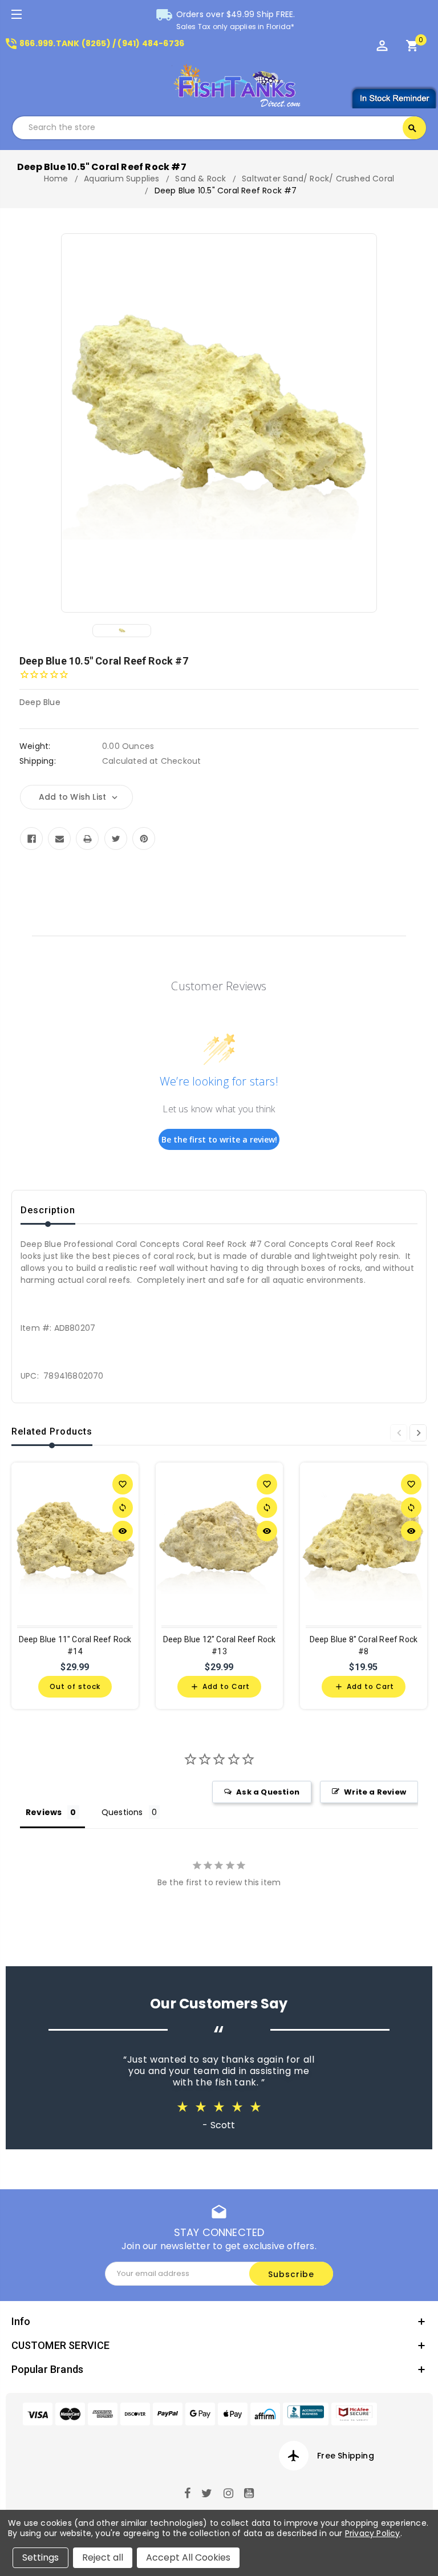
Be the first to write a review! (219, 1139)
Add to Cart (220, 1686)
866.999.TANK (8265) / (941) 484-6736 (94, 43)
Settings (40, 2557)
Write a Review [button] (375, 1792)
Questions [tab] (122, 1812)
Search (412, 128)
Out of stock (75, 1686)
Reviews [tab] (44, 1812)
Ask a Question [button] (268, 1792)
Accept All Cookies (188, 2557)
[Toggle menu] (16, 16)
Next (418, 1433)
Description (48, 1210)
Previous (399, 1433)
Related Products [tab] (52, 1431)
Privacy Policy (373, 2533)
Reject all (103, 2557)
